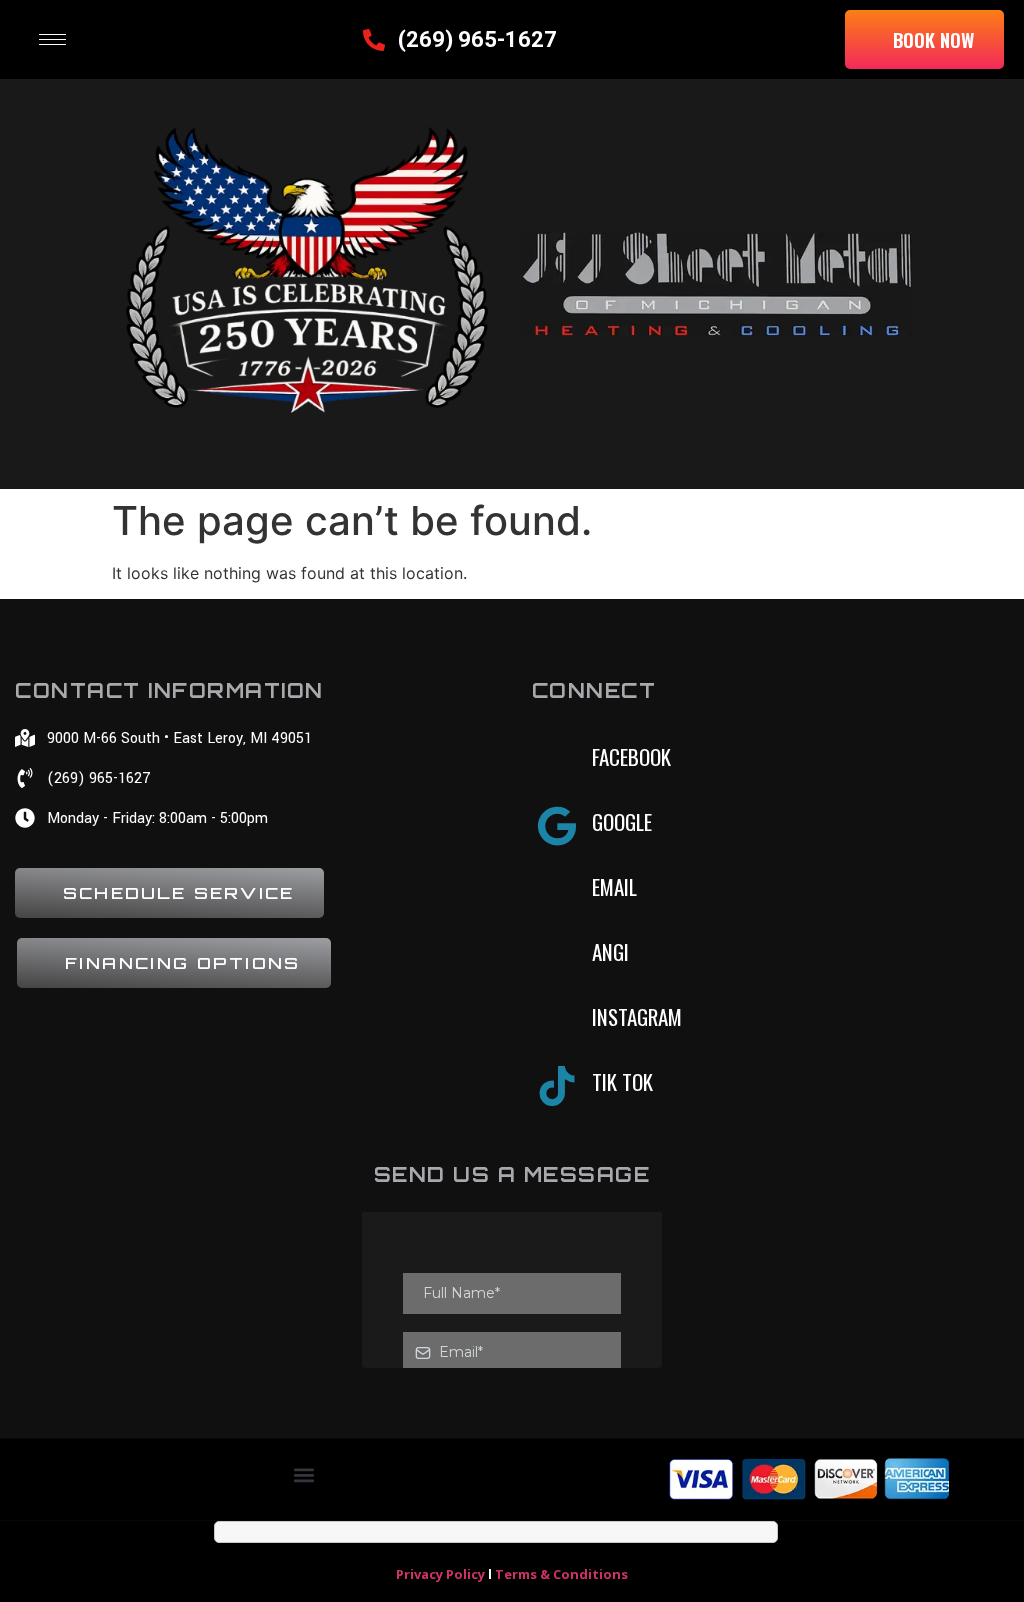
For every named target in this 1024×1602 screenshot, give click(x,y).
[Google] (557, 826)
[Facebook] (557, 761)
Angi (610, 951)
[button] (303, 1474)
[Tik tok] (557, 1086)
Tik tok (622, 1081)
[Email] (557, 891)
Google (622, 821)
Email (614, 886)
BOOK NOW (933, 39)
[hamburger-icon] (52, 39)
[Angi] (557, 956)
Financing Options (183, 963)
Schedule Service (178, 893)
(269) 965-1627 (477, 39)
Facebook (631, 756)
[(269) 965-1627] (374, 40)
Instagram (637, 1016)
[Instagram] (557, 1021)
